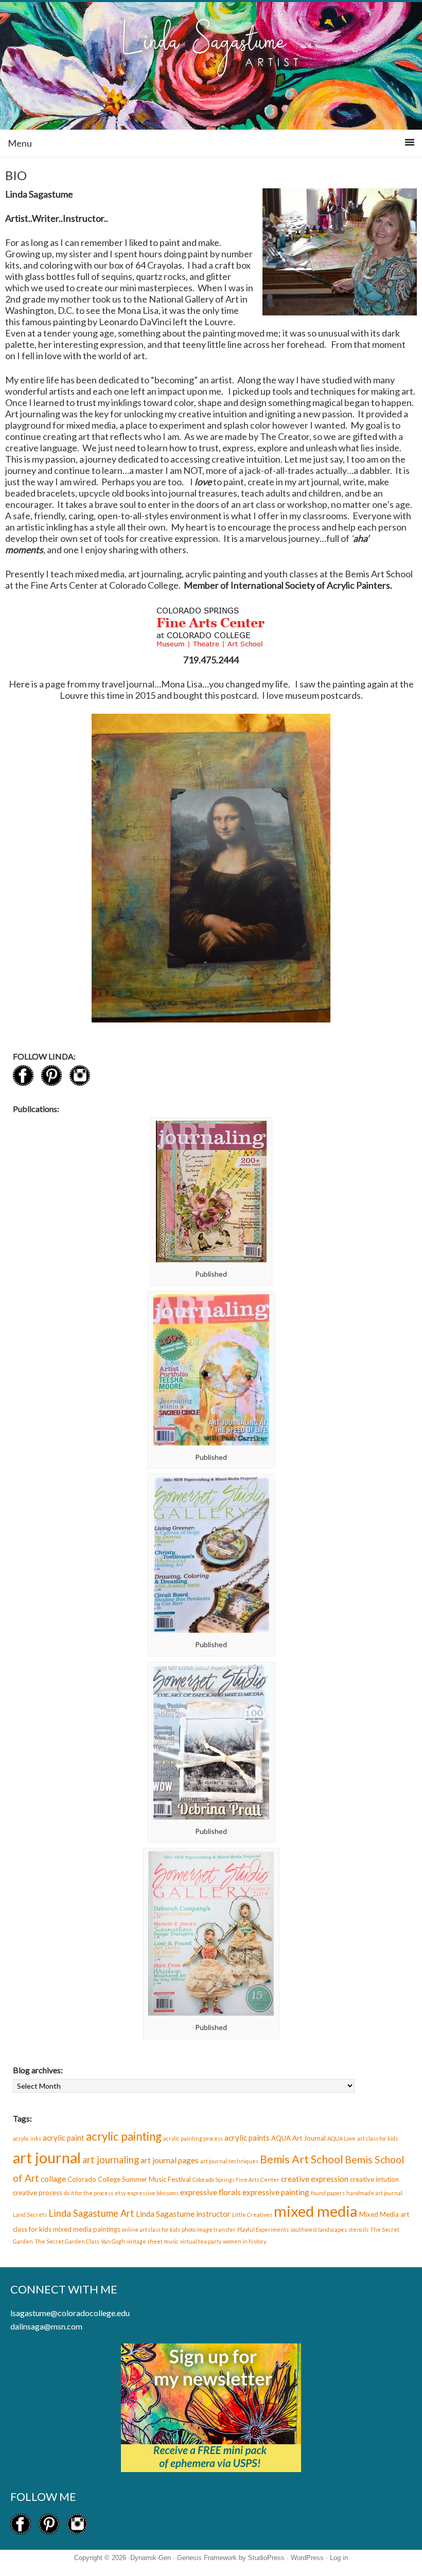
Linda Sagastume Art (91, 2213)
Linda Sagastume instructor (183, 2214)
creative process (38, 2193)
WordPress (307, 2558)
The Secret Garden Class (67, 2241)
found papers (328, 2193)
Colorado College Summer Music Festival (129, 2179)
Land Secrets (30, 2215)
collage (53, 2179)
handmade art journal (374, 2193)
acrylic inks (27, 2138)
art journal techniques (229, 2161)
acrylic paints (247, 2138)
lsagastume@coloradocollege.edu (70, 2313)
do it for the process (89, 2193)
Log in (339, 2558)
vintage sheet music (153, 2241)
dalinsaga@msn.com (46, 2326)
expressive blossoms (153, 2193)
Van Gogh (113, 2241)
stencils (358, 2229)
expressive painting (276, 2192)
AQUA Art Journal (298, 2138)
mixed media (316, 2211)
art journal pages (170, 2160)
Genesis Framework (207, 2558)
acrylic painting (124, 2136)
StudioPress (266, 2558)
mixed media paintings (87, 2229)
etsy (120, 2193)
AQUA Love (341, 2138)
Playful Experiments (263, 2229)
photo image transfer (209, 2229)
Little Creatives (252, 2215)
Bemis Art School (302, 2159)
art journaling (111, 2160)
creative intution (374, 2179)
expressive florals (210, 2192)
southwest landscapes (319, 2229)
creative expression (315, 2179)
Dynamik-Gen (151, 2558)
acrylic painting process (193, 2138)
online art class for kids (151, 2229)
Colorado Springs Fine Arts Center (236, 2180)
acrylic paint (64, 2138)
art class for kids (377, 2138)
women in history (244, 2241)
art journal (47, 2157)
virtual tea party (201, 2241)
